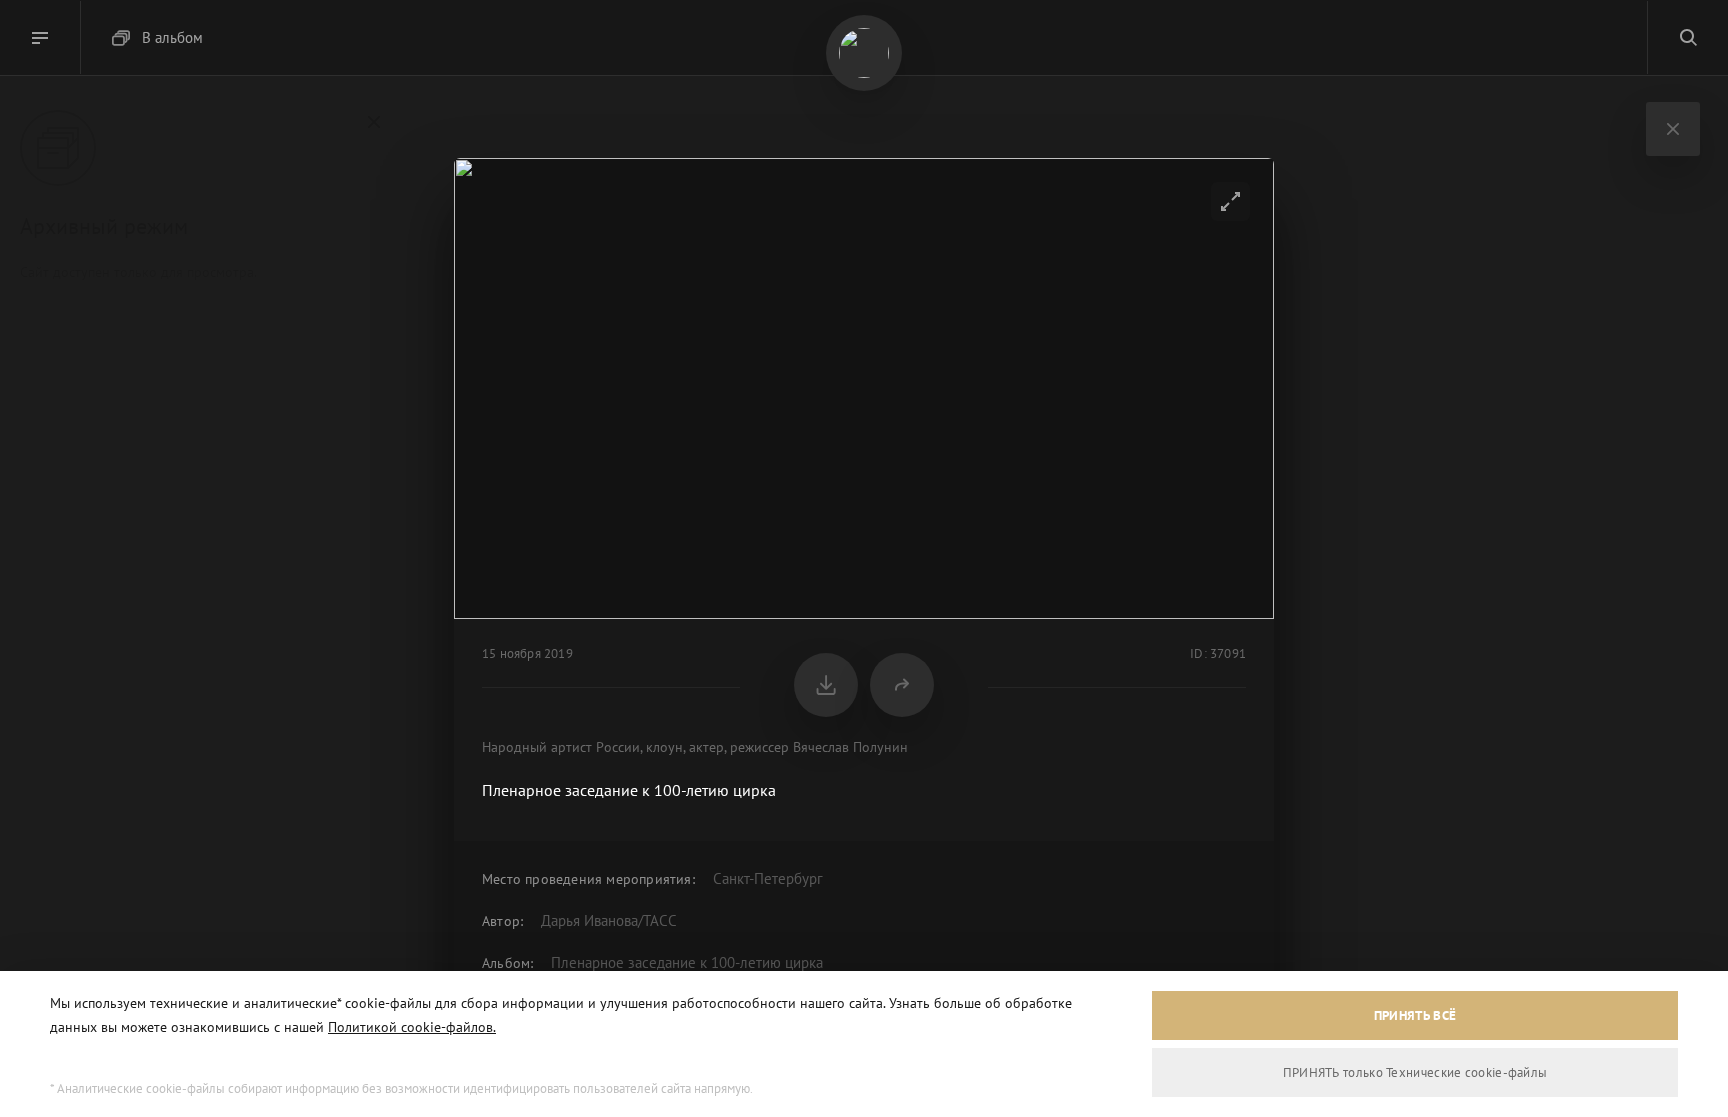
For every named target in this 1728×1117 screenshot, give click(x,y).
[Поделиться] (902, 685)
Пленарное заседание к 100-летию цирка (687, 962)
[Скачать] (826, 685)
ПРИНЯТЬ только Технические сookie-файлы (1415, 1072)
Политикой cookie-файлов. (412, 1027)
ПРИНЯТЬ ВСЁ (1415, 1015)
